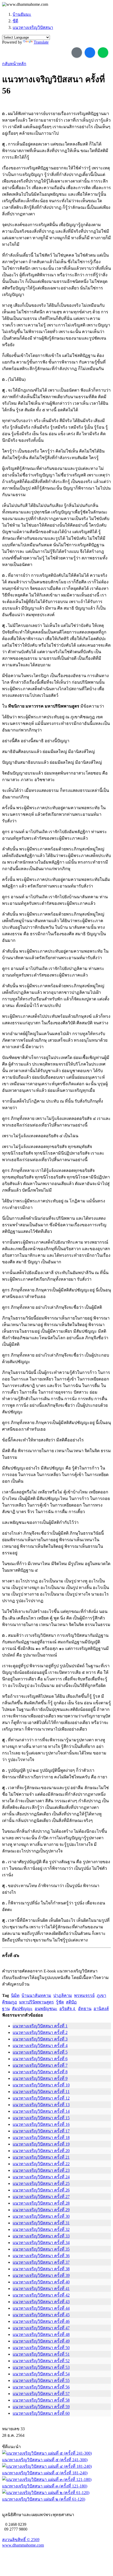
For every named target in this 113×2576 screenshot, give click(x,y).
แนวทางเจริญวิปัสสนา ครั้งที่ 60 (41, 2413)
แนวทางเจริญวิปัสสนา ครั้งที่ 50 (41, 2348)
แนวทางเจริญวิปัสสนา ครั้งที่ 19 (41, 2144)
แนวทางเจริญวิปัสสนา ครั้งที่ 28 (41, 2203)
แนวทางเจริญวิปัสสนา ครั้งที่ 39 (41, 2275)
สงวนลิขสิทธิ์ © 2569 (21, 2540)
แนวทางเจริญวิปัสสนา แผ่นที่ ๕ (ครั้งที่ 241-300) (45, 2460)
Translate (41, 42)
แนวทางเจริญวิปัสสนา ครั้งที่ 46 (41, 2321)
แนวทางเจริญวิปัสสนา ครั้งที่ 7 (40, 2065)
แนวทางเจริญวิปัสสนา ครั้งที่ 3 (40, 2039)
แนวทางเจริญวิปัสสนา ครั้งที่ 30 (41, 2216)
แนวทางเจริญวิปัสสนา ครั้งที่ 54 (41, 2374)
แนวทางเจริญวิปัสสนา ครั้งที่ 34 (41, 2243)
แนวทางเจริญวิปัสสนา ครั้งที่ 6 (40, 2059)
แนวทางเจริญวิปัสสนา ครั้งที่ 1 (40, 2026)
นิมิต (15, 1995)
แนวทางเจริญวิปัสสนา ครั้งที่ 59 (41, 2407)
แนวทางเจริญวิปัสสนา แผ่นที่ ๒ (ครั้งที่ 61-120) (44, 2499)
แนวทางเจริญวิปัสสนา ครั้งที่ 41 (41, 2289)
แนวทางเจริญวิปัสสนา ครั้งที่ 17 (41, 2131)
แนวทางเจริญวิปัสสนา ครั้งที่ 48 (41, 2334)
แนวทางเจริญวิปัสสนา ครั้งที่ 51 (41, 2354)
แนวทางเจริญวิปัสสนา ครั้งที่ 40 (41, 2282)
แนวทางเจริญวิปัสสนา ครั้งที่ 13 (41, 2105)
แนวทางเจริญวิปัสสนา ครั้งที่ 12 (41, 2098)
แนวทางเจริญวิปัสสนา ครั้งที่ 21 (41, 2157)
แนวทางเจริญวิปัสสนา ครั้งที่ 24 (41, 2177)
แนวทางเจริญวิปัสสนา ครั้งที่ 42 (41, 2295)
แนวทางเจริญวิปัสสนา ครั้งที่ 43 (41, 2302)
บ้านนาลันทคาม (36, 1995)
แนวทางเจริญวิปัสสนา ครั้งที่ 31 (41, 2223)
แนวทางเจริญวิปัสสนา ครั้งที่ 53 (41, 2367)
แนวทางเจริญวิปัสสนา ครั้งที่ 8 (40, 2072)
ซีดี (15, 21)
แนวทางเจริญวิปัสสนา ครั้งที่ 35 (41, 2249)
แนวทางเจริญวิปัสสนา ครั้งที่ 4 (40, 2046)
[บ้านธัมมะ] (25, 4)
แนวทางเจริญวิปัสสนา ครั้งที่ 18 (41, 2138)
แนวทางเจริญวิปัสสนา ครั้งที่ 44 (41, 2308)
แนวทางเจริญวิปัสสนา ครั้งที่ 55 (41, 2380)
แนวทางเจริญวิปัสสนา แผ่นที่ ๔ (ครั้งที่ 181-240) (45, 2473)
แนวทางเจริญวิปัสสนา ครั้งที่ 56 (41, 2387)
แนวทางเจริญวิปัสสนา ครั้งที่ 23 (41, 2170)
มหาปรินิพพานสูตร (37, 2002)
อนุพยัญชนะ (46, 2009)
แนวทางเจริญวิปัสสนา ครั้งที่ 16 (41, 2124)
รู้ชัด (60, 2002)
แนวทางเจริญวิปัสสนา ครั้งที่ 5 (40, 2052)
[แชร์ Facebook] (90, 53)
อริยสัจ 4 (68, 2009)
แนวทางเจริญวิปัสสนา (33, 27)
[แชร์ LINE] (103, 53)
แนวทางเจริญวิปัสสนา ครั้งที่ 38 (41, 2269)
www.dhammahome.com (23, 2545)
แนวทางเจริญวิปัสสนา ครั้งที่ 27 (41, 2197)
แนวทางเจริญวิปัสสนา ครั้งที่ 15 (41, 2118)
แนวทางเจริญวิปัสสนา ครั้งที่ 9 (40, 2078)
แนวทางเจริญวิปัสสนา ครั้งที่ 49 (41, 2341)
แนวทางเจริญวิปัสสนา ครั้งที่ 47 (41, 2328)
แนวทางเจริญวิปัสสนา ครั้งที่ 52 (41, 2361)
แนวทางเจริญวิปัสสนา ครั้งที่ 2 (40, 2032)
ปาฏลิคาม (63, 1995)
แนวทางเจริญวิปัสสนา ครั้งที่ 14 (41, 2111)
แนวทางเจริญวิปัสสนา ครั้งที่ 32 (41, 2229)
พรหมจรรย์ (84, 1995)
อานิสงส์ (101, 2009)
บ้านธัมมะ (22, 14)
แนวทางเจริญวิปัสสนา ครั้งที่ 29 (41, 2210)
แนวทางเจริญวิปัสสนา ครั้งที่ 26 (41, 2190)
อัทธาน (85, 2009)
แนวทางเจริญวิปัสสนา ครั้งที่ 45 (41, 2315)
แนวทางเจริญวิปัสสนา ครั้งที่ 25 (41, 2183)
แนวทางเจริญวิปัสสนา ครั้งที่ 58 (41, 2400)
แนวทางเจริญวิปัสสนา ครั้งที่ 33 (41, 2236)
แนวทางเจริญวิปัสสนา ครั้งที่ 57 (41, 2394)
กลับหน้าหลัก (14, 64)
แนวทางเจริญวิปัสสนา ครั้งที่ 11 (41, 2092)
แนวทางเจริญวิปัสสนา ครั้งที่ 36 (41, 2256)
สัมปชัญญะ (22, 2009)
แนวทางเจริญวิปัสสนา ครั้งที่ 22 (41, 2164)
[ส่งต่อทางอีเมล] (77, 53)
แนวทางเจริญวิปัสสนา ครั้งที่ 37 (41, 2262)
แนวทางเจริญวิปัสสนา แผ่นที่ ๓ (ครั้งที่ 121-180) (45, 2486)
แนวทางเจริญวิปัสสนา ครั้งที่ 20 (41, 2151)
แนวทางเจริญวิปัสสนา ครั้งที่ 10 (41, 2085)
